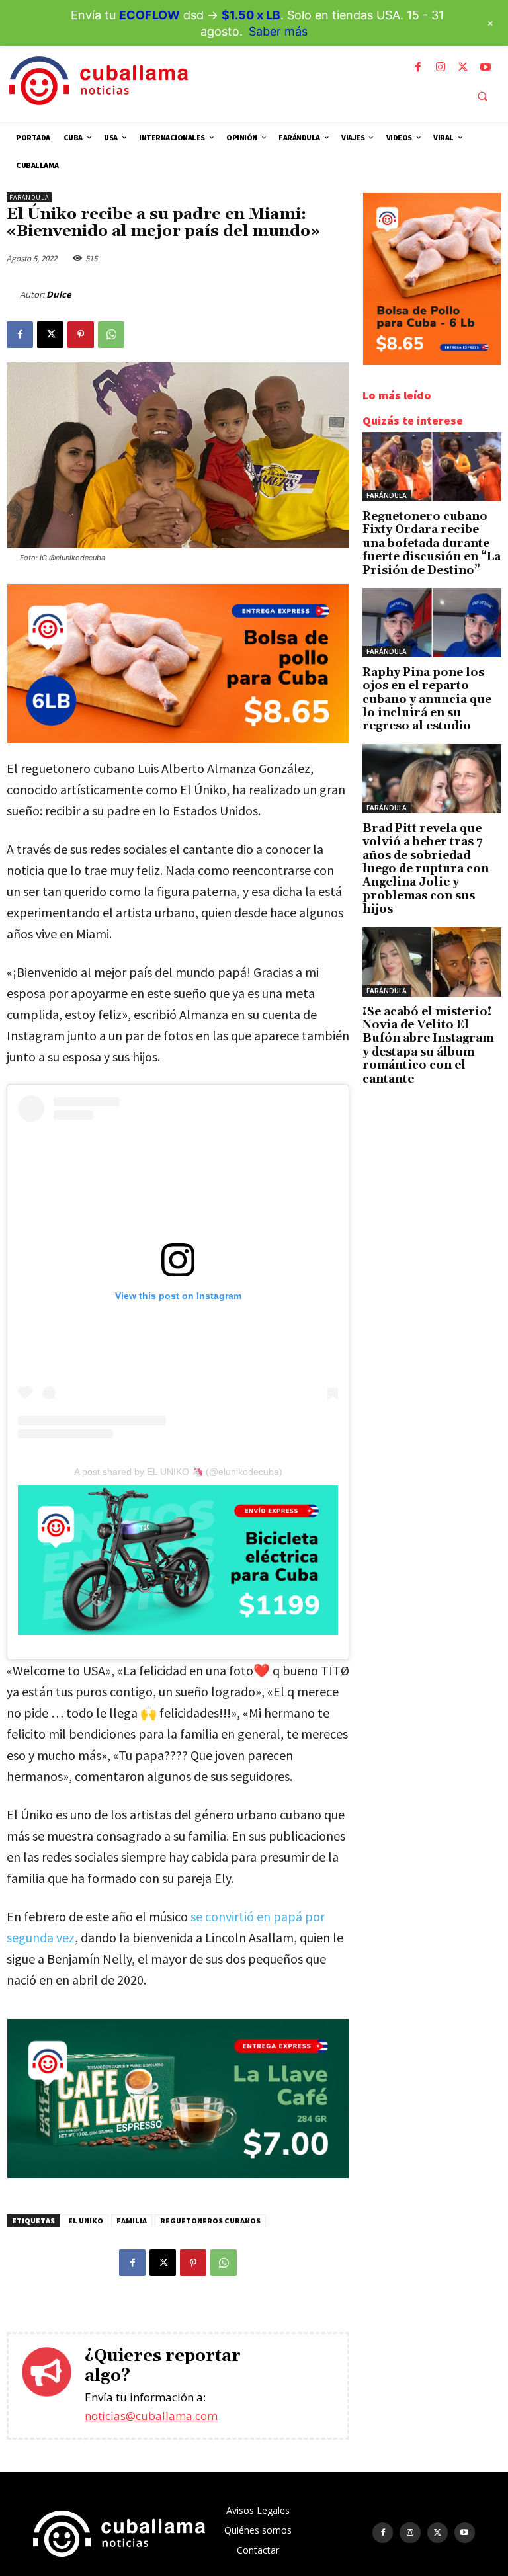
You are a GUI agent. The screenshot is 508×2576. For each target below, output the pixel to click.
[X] (463, 67)
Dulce (59, 294)
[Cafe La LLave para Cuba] (178, 2174)
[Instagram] (441, 67)
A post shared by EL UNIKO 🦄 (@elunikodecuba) (178, 1472)
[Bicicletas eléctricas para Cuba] (178, 1560)
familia (132, 2221)
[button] (482, 96)
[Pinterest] (81, 335)
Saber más (278, 31)
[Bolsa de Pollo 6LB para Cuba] (178, 739)
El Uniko (86, 2221)
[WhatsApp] (111, 335)
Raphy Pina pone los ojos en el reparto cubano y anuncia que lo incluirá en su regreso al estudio (427, 700)
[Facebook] (418, 67)
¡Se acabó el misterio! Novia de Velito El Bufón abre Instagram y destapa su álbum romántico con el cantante (428, 1046)
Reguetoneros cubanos (210, 2221)
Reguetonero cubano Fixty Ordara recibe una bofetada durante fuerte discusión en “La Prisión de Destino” (432, 544)
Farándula (29, 197)
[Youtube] (486, 67)
